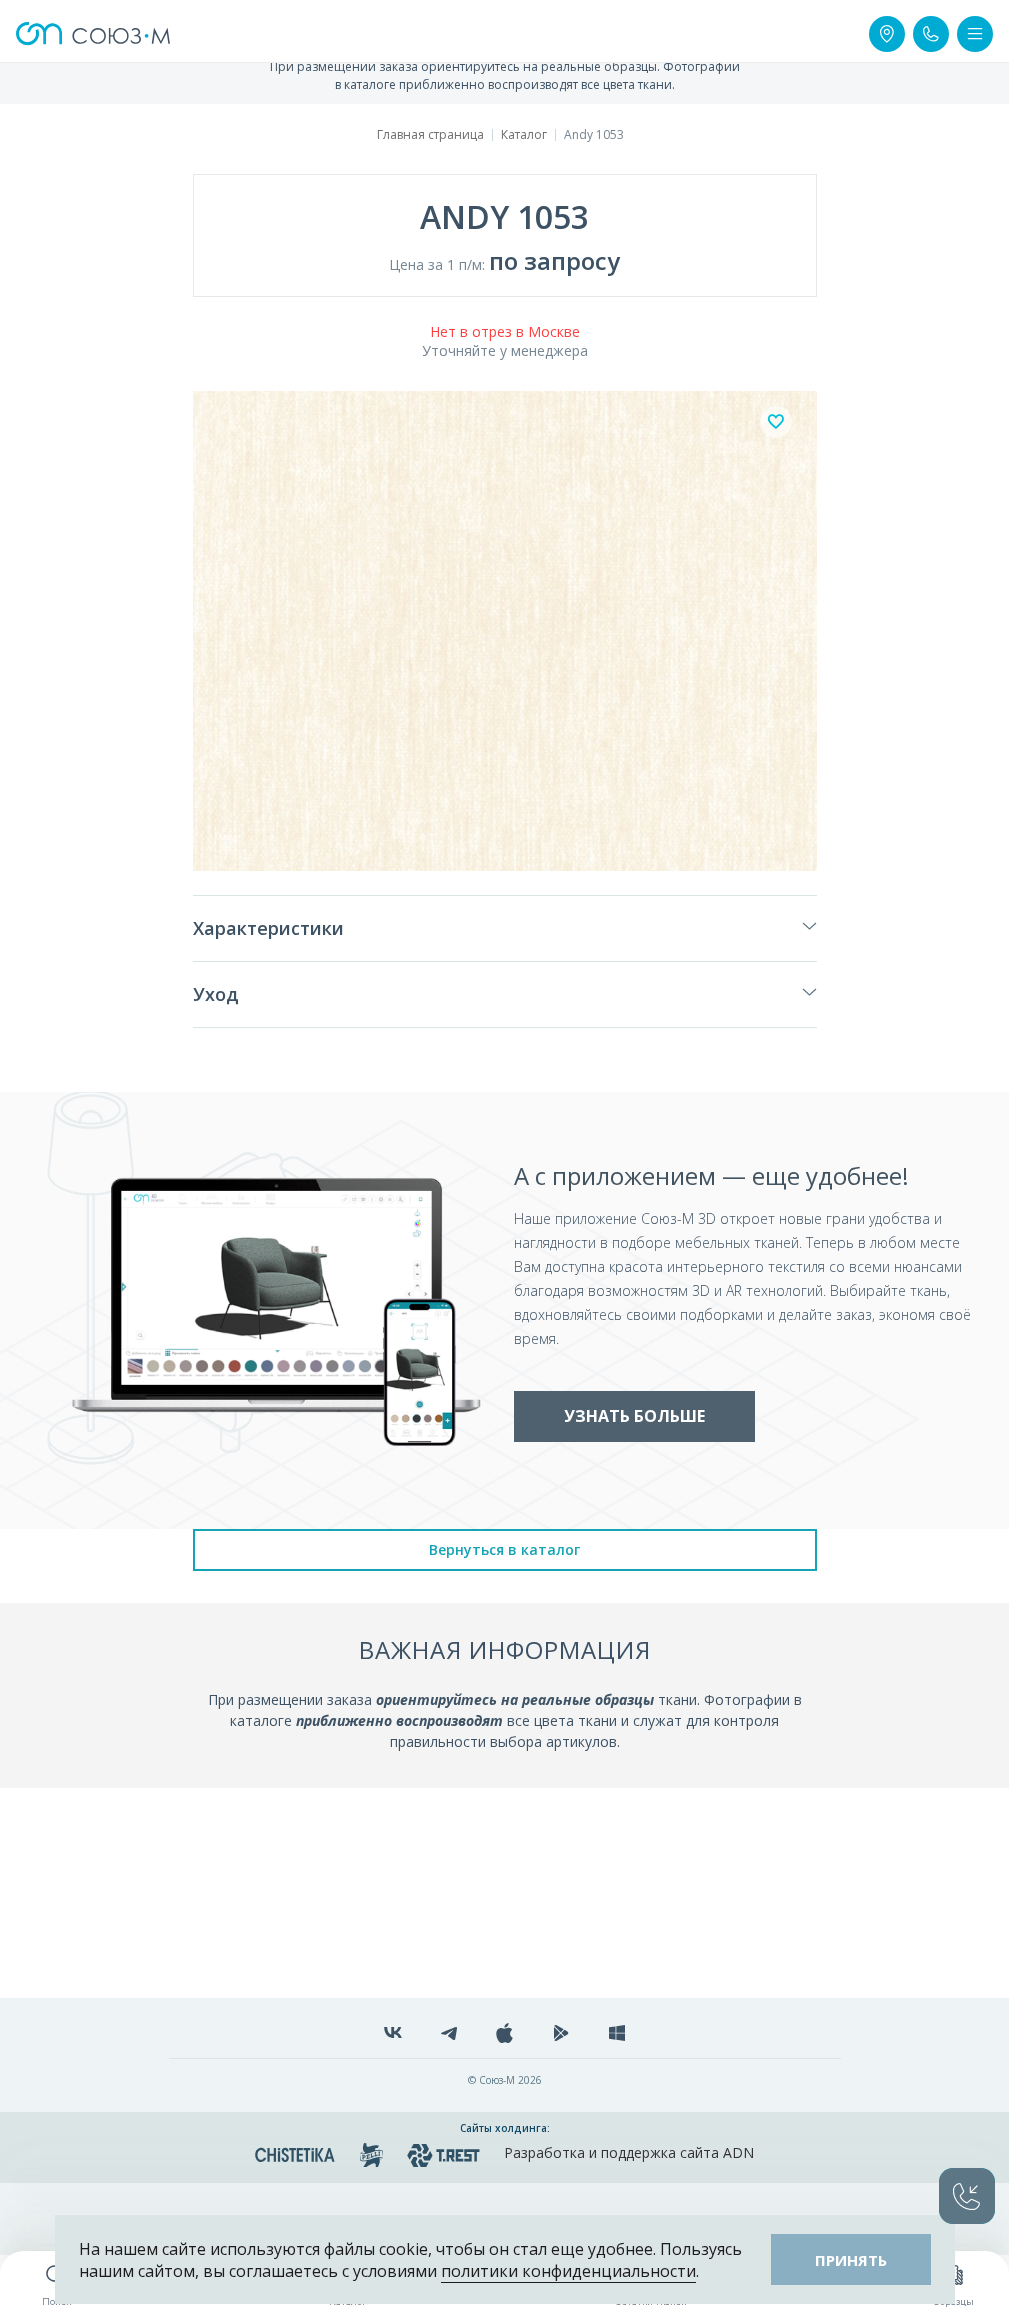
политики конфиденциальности (568, 2271)
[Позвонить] (931, 34)
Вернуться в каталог (504, 1549)
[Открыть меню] (975, 34)
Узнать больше (634, 1416)
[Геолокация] (887, 34)
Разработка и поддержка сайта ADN (629, 2152)
